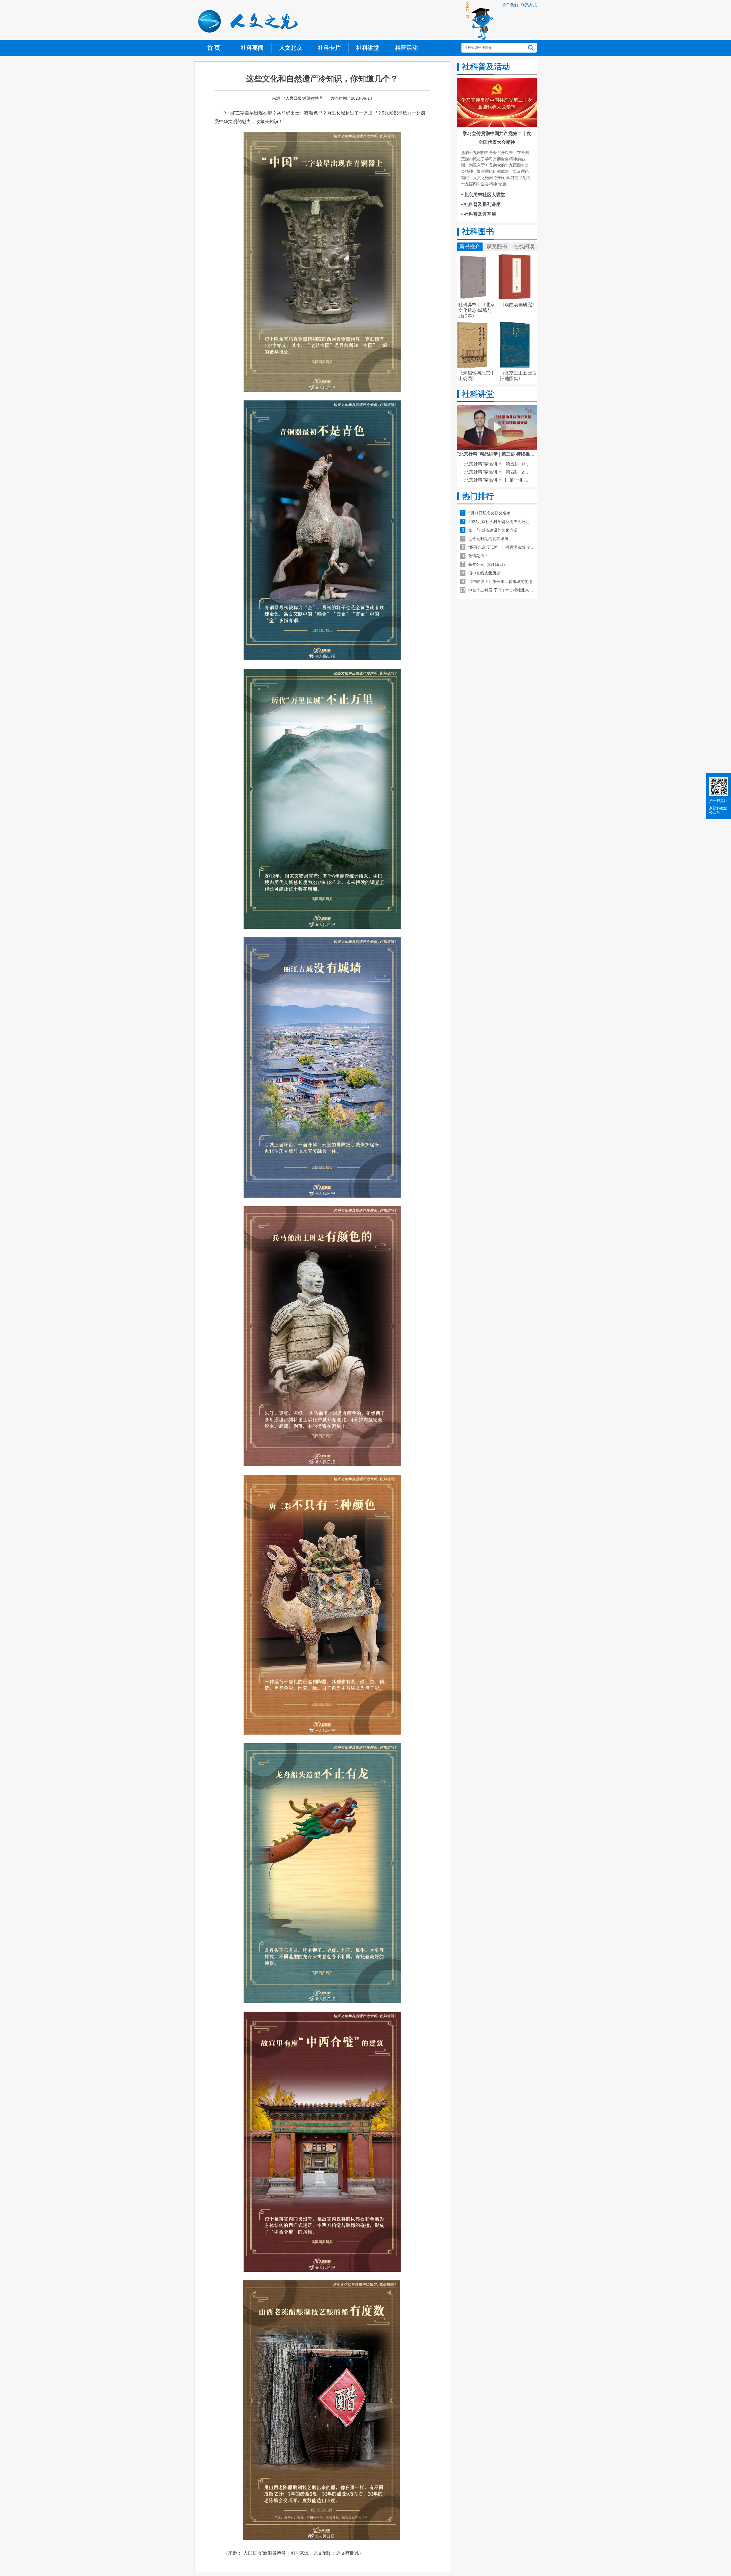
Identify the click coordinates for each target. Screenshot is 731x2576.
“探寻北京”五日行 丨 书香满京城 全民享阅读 (507, 547)
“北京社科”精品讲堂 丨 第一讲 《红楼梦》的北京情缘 (498, 480)
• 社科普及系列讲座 (481, 204)
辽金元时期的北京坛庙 (488, 539)
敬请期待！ (478, 556)
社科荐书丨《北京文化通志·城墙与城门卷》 (477, 310)
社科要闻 (252, 48)
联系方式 (529, 5)
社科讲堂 (368, 48)
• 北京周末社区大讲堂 (483, 195)
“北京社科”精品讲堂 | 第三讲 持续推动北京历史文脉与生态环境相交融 (528, 454)
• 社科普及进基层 (479, 214)
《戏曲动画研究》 (518, 305)
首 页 (214, 48)
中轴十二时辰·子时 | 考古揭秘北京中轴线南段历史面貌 (517, 590)
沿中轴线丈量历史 (484, 573)
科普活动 (406, 48)
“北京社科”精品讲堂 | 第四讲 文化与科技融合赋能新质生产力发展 (498, 472)
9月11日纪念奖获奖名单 (489, 513)
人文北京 (291, 48)
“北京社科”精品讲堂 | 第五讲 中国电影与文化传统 (498, 464)
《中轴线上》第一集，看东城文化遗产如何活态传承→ (516, 582)
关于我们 (510, 5)
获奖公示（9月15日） (488, 564)
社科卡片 (329, 48)
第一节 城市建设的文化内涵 (493, 530)
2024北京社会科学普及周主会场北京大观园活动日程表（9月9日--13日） (533, 522)
